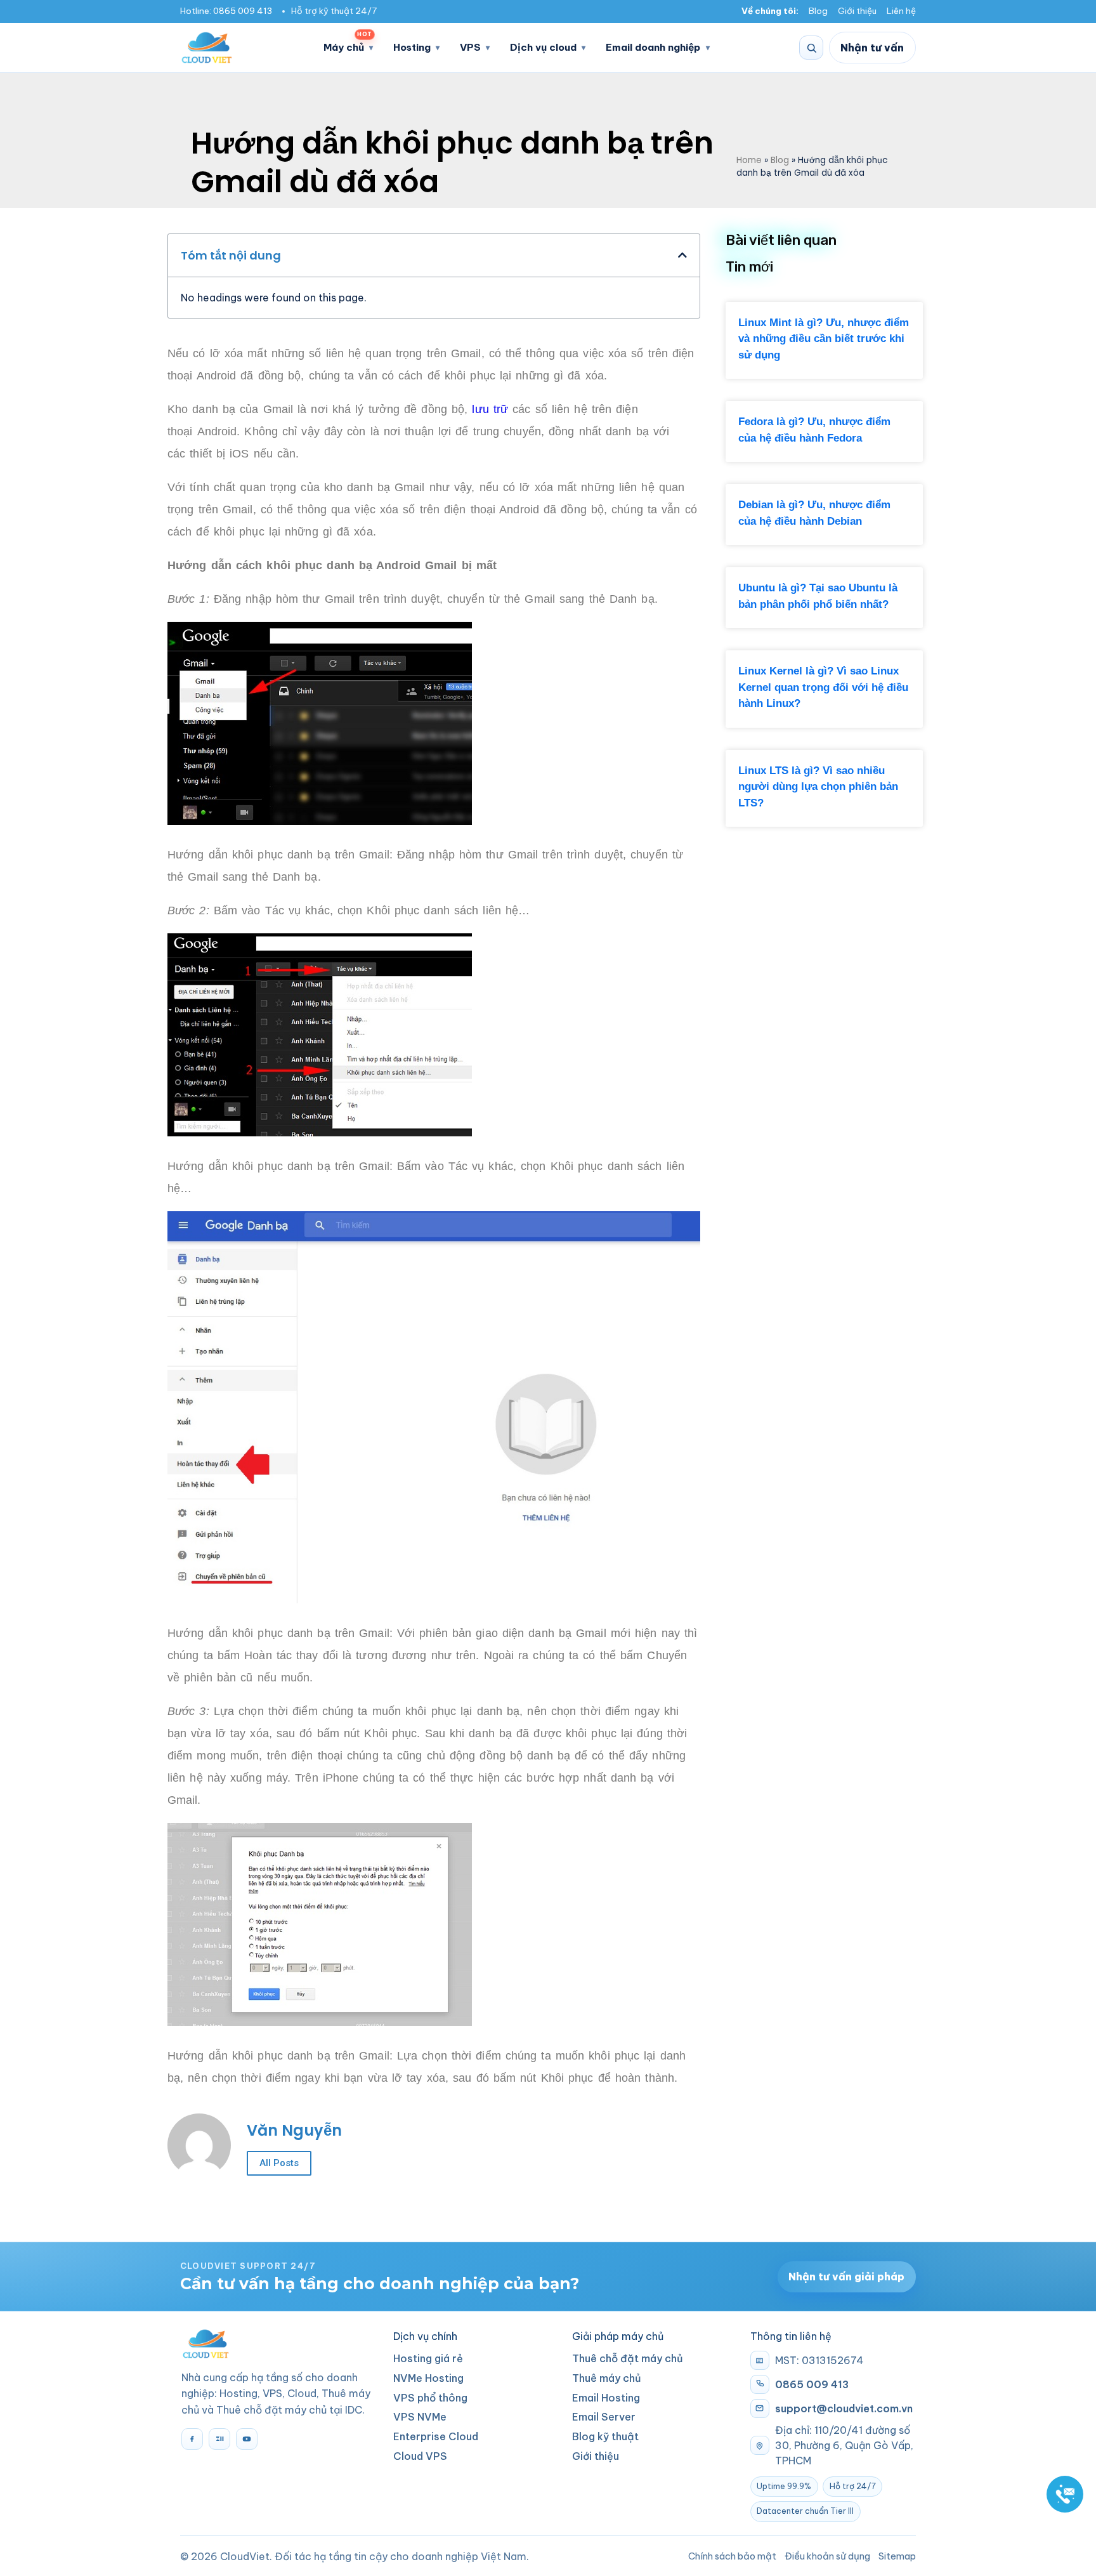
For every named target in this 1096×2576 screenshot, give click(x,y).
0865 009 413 (243, 11)
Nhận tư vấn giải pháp (846, 2277)
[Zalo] (219, 2439)
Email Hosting (606, 2398)
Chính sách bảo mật (732, 2556)
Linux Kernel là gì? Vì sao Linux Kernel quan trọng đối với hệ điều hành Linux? (823, 687)
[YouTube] (247, 2439)
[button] (682, 255)
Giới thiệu (857, 11)
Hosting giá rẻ (428, 2358)
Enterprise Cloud (436, 2436)
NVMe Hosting (428, 2378)
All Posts (279, 2163)
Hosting (412, 47)
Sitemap (897, 2556)
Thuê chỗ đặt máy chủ (628, 2358)
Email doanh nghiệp (653, 47)
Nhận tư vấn (872, 48)
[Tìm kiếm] (811, 48)
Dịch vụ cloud (543, 47)
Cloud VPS (420, 2456)
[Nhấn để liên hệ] (1065, 2494)
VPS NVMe (420, 2417)
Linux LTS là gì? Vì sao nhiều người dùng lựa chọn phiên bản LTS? (818, 787)
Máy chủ (348, 43)
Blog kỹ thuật (605, 2436)
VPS (470, 47)
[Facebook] (192, 2439)
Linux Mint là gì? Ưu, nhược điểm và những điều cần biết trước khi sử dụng (824, 339)
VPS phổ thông (430, 2398)
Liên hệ (901, 11)
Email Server (604, 2417)
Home (749, 160)
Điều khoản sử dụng (827, 2556)
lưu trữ (490, 409)
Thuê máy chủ (607, 2378)
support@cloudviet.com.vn (844, 2408)
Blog (818, 11)
